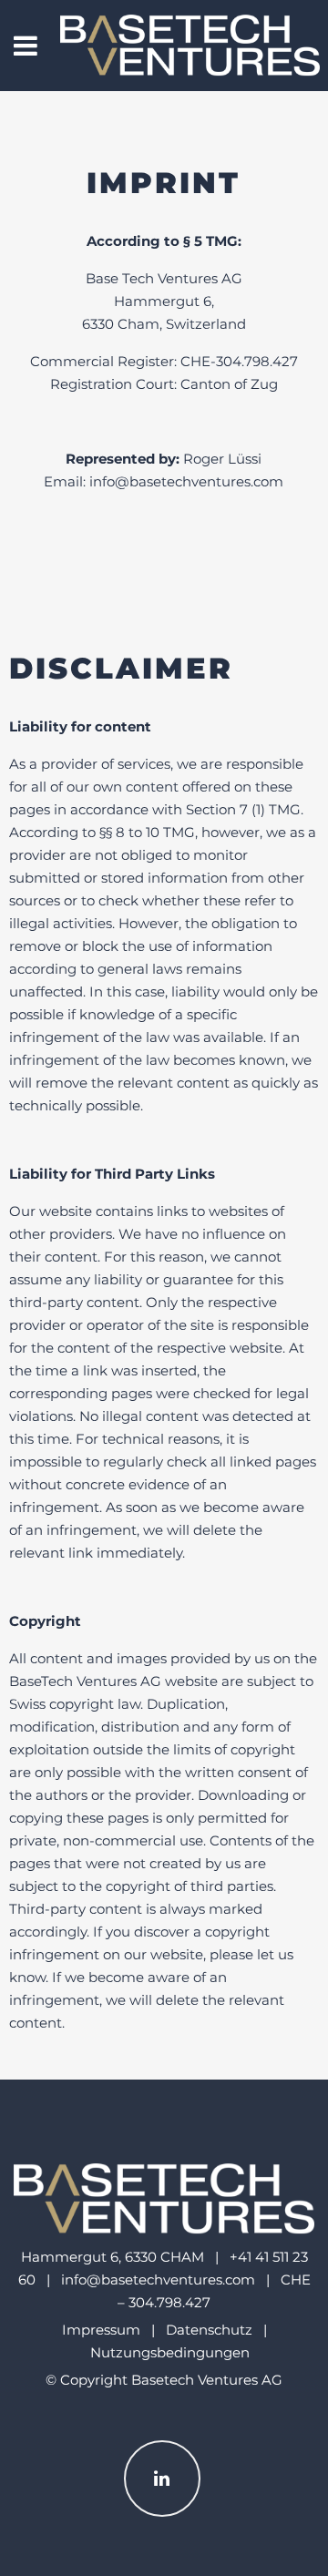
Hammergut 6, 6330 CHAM (113, 2257)
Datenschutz (209, 2330)
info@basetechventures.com (158, 2280)
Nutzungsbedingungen (170, 2352)
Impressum (101, 2330)
